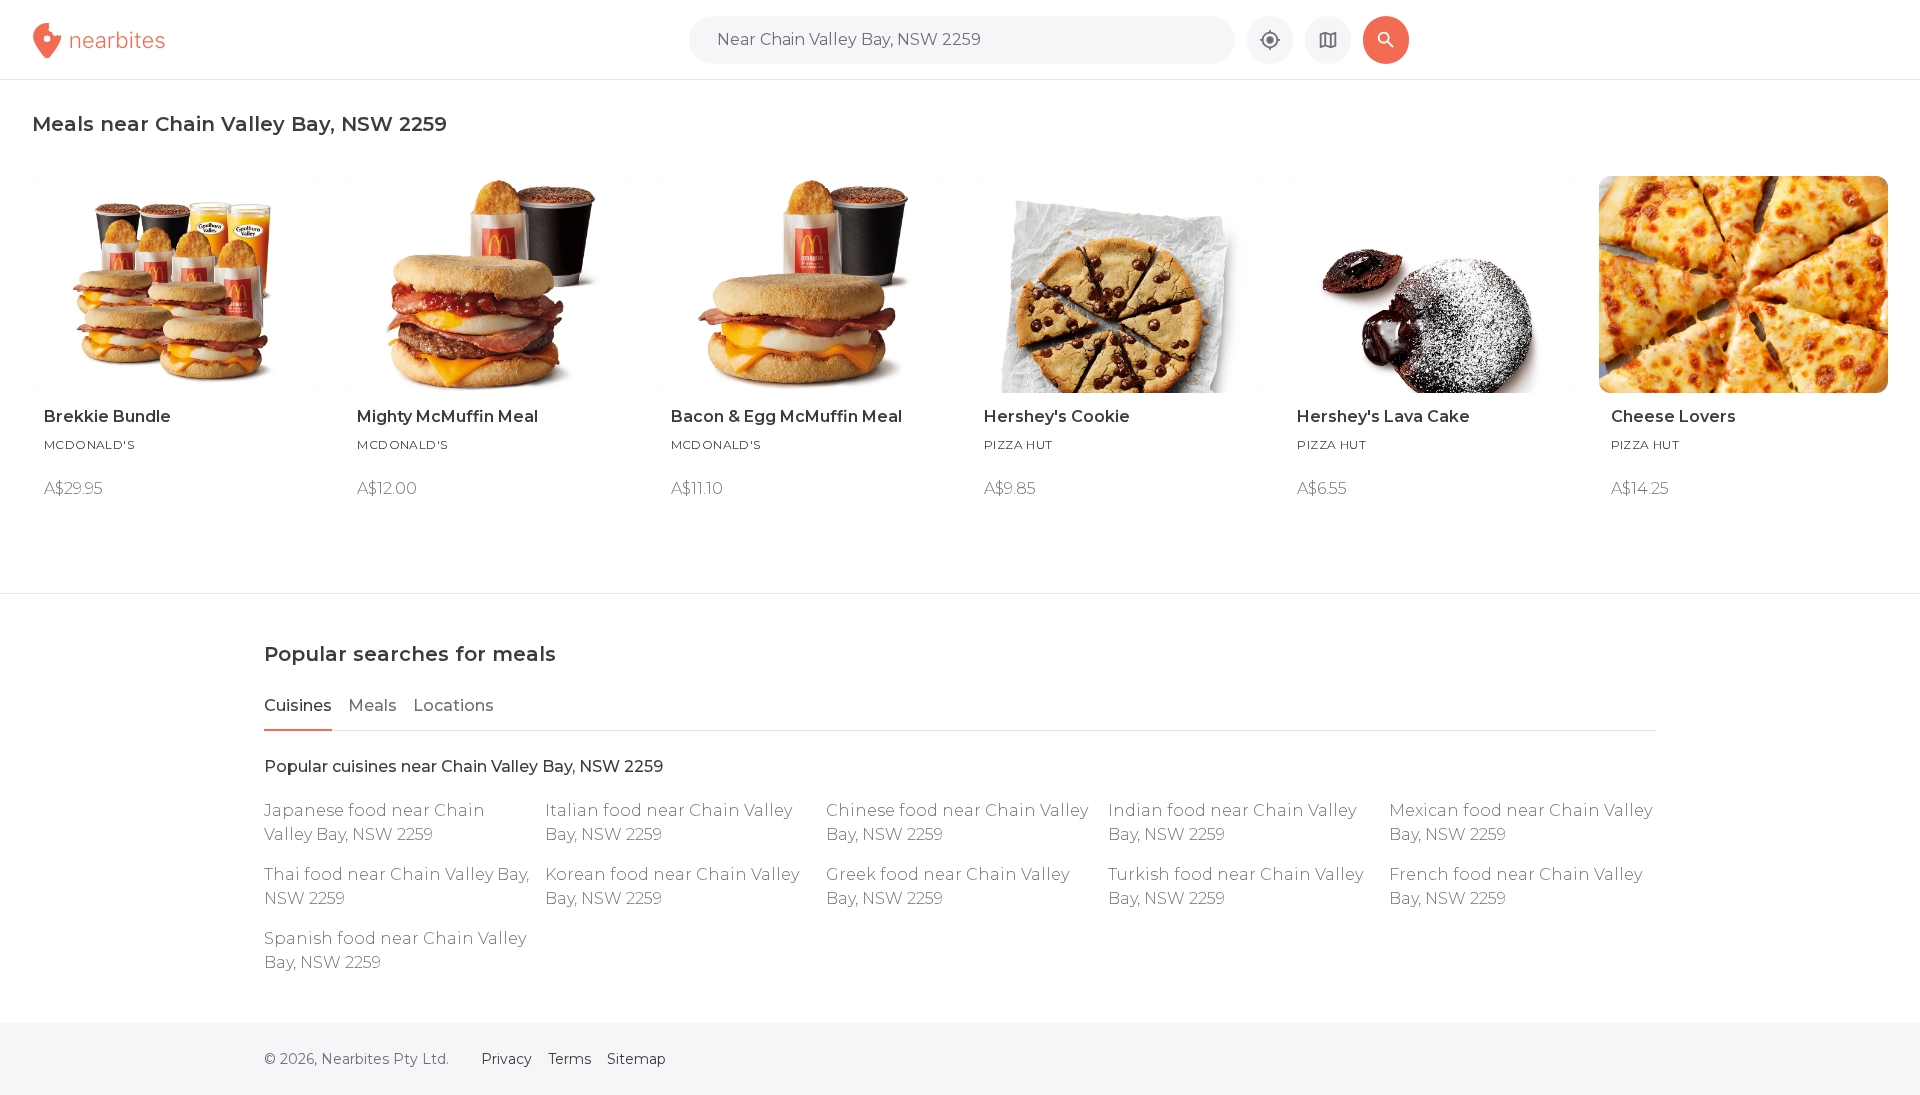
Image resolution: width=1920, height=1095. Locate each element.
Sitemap (636, 1059)
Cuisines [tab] (298, 705)
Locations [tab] (453, 705)
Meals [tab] (372, 705)
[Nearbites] (121, 40)
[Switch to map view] (1328, 40)
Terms (569, 1059)
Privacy (506, 1059)
